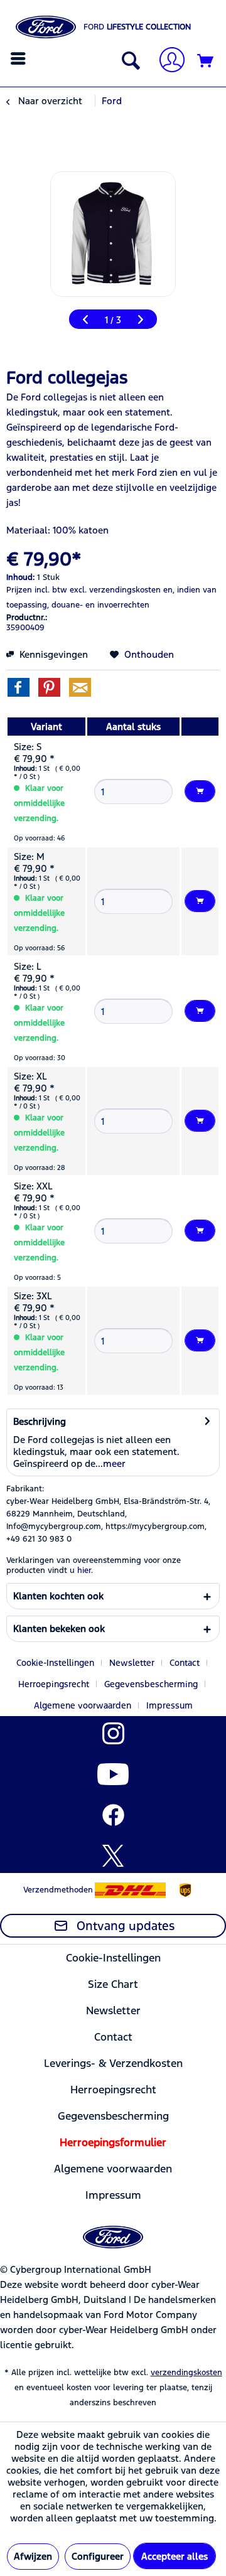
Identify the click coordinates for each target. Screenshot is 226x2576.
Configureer (98, 2556)
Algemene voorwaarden (83, 1705)
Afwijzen (33, 2556)
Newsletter (132, 1663)
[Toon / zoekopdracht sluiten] (128, 62)
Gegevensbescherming (151, 1684)
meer (114, 1463)
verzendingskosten (186, 2373)
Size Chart (113, 1984)
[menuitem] (20, 58)
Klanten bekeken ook (59, 1629)
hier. (85, 1570)
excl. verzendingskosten (115, 590)
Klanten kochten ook (58, 1596)
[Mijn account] (167, 61)
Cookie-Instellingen (55, 1663)
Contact (185, 1663)
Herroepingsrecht (54, 1684)
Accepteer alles (175, 2556)
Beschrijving (40, 1421)
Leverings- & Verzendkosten (113, 2063)
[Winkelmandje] (206, 62)
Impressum (169, 1705)
